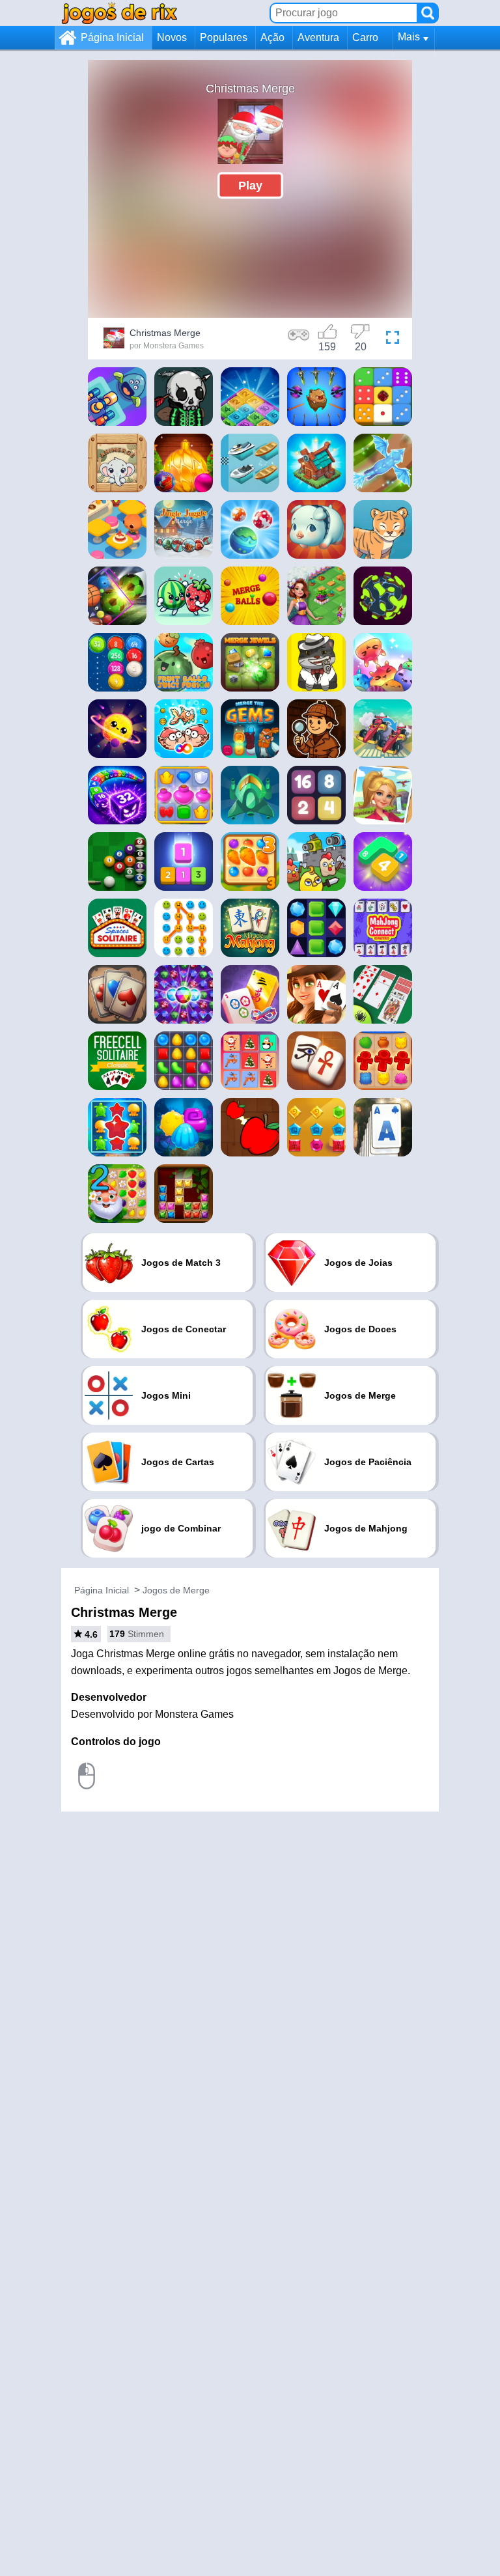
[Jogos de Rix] (119, 13)
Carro (365, 37)
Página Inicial (112, 37)
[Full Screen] (393, 340)
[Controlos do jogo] (299, 340)
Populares (224, 37)
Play (250, 185)
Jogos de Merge (176, 1590)
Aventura (318, 37)
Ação (272, 37)
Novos (172, 37)
